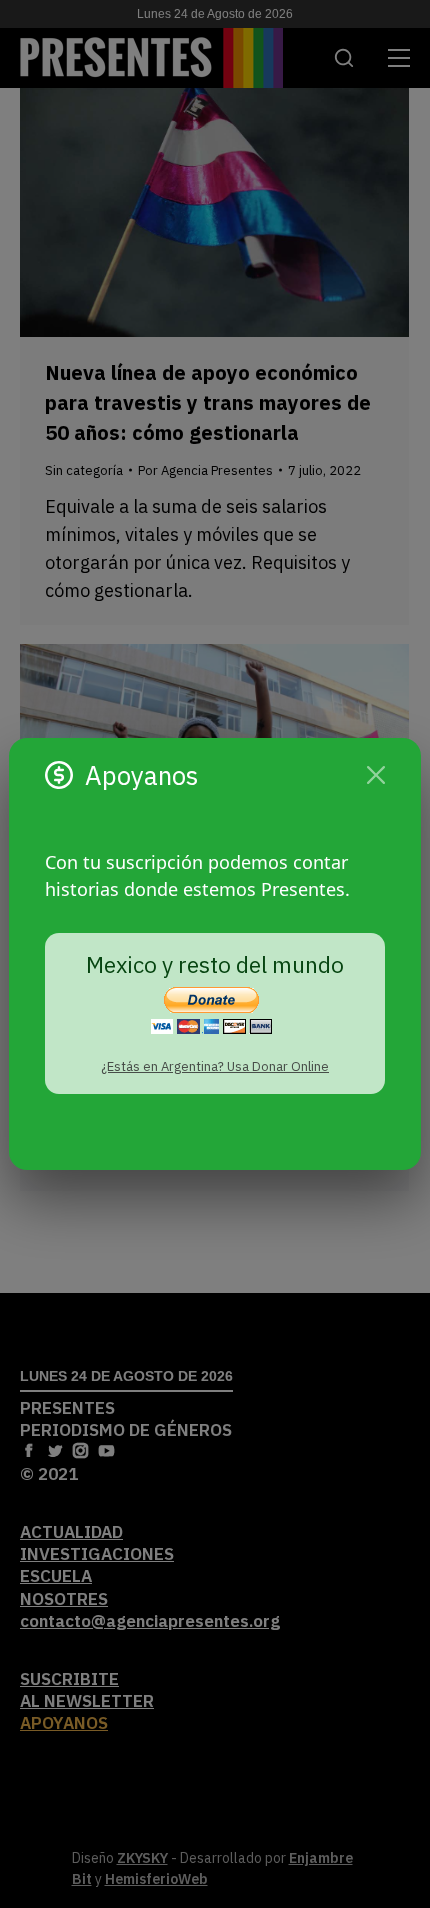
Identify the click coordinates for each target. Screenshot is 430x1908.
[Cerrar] (376, 775)
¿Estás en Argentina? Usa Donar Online (215, 1066)
